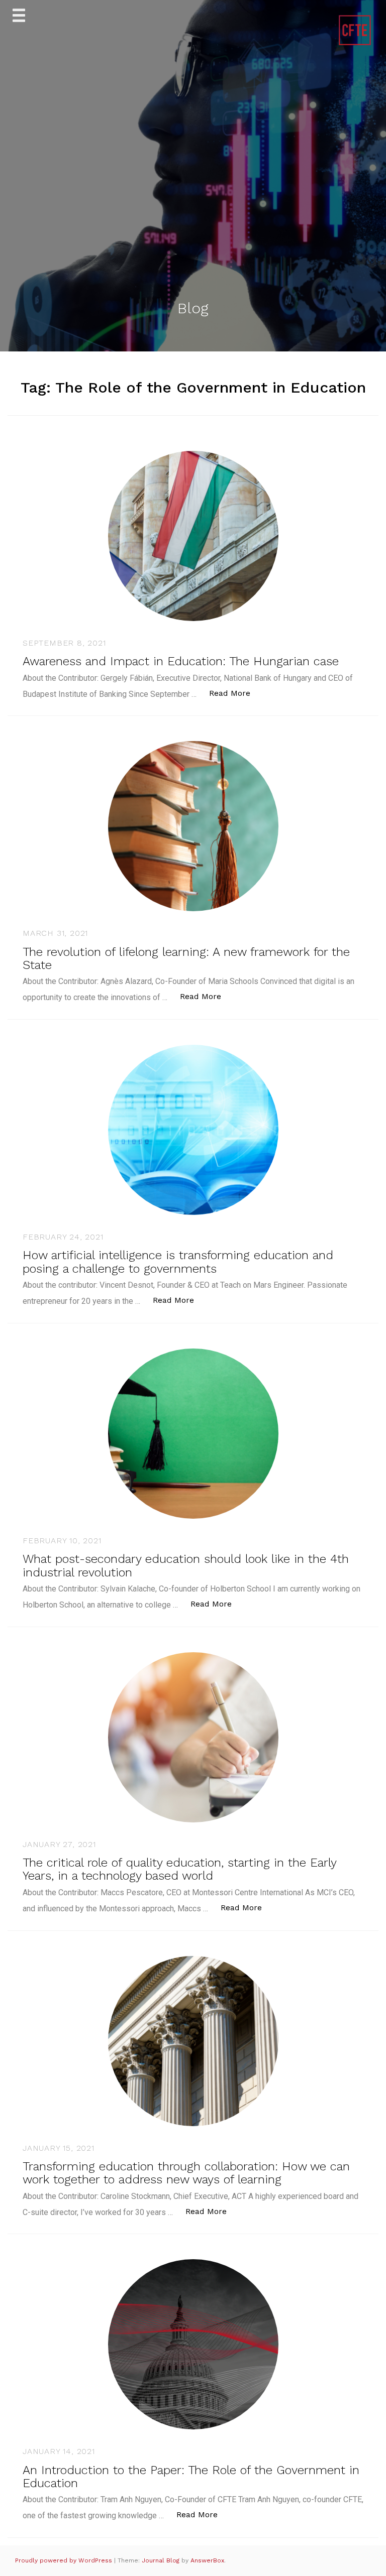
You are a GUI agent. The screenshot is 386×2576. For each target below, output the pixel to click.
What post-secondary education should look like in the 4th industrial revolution (186, 1565)
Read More (235, 693)
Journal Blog (162, 2560)
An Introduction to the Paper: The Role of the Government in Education (191, 2477)
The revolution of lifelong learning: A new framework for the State (186, 958)
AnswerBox (207, 2560)
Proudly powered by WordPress (65, 2560)
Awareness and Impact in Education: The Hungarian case (181, 661)
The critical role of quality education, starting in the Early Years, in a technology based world (179, 1869)
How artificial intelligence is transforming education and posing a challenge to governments (178, 1262)
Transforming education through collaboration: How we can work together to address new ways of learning (186, 2173)
